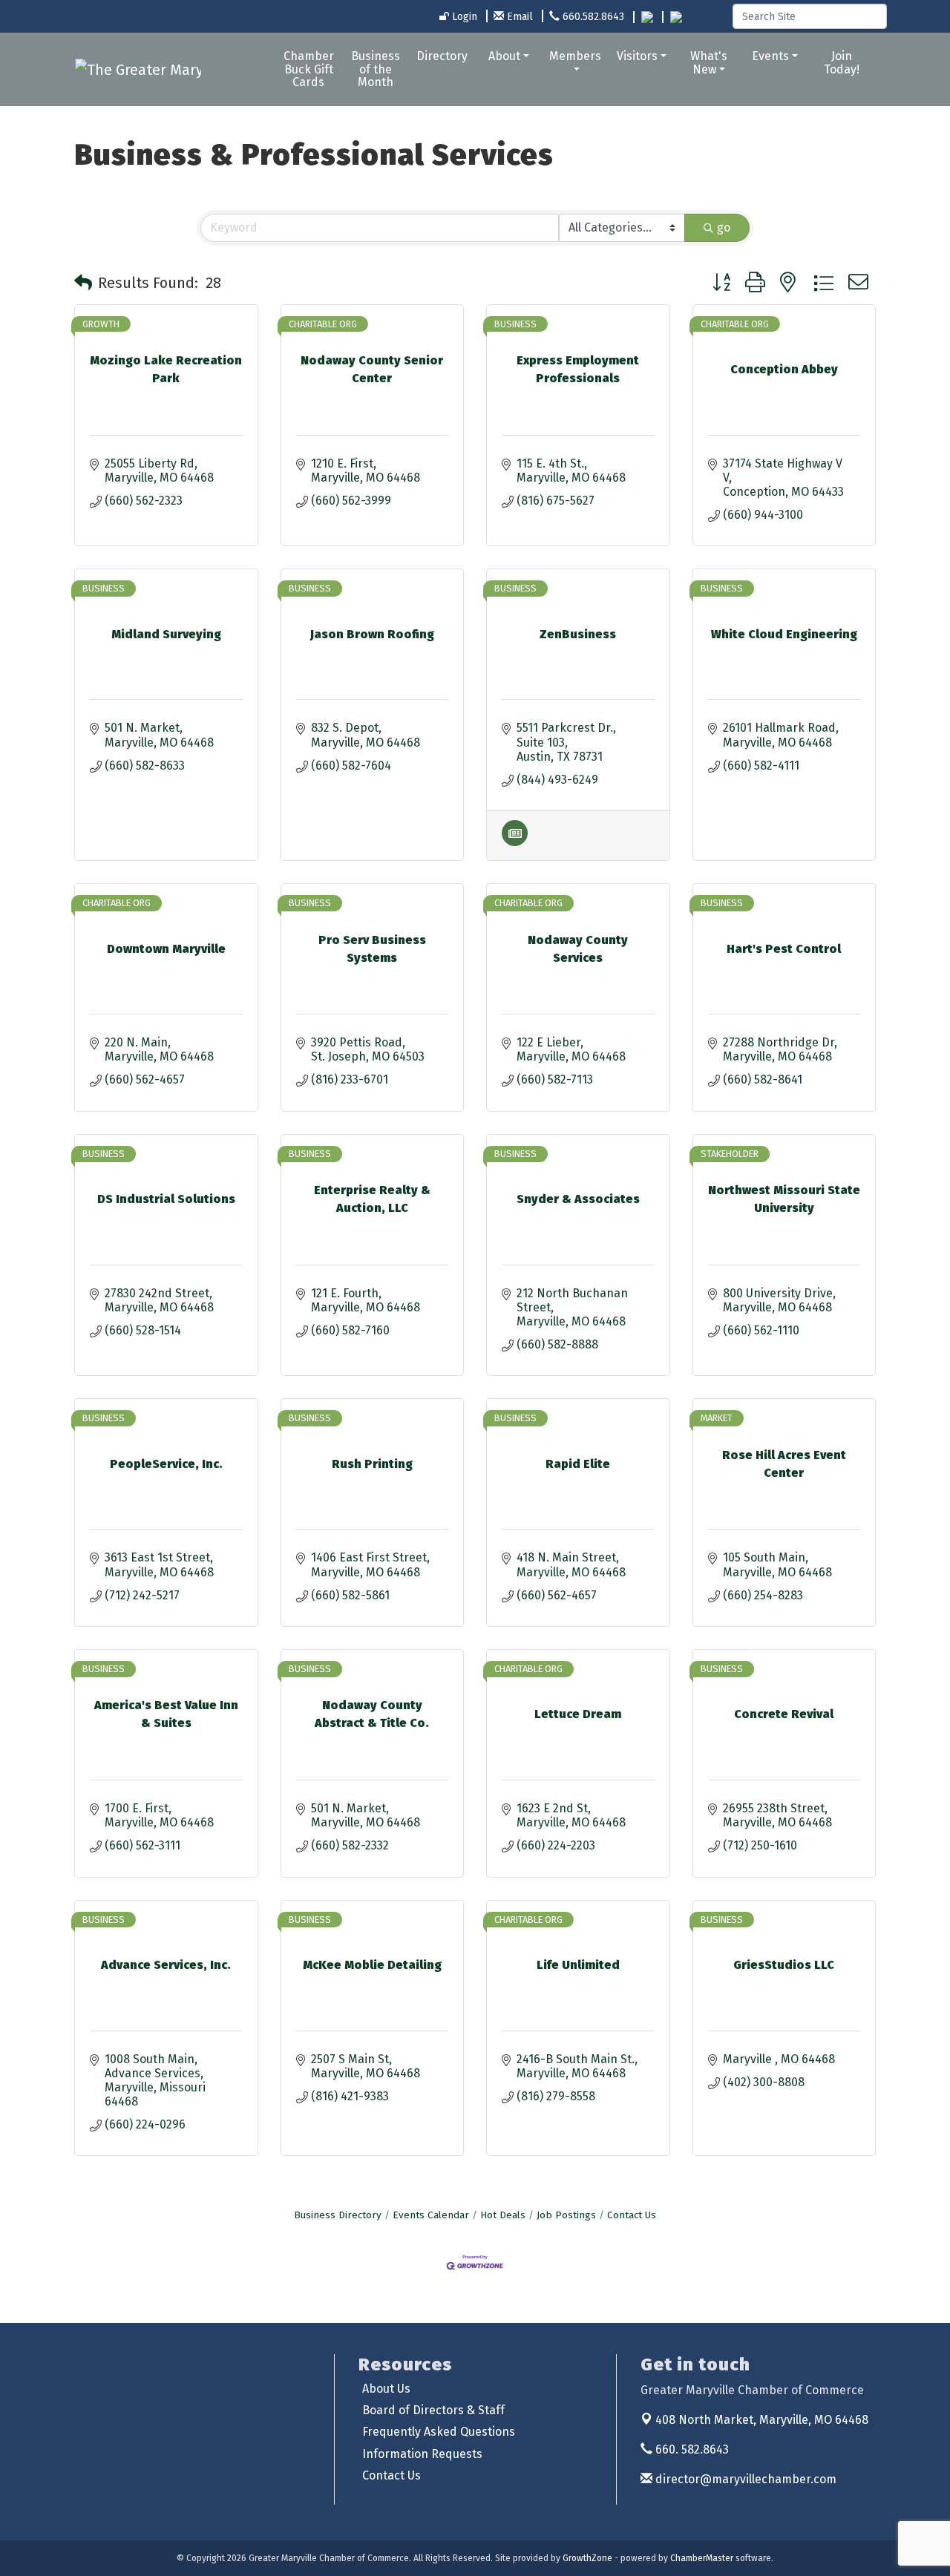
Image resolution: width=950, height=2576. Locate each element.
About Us (386, 2389)
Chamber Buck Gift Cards (309, 69)
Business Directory (338, 2215)
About (504, 56)
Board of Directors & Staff (433, 2410)
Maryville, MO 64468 (762, 2420)
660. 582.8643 (691, 2449)
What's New (709, 63)
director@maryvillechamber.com (744, 2479)
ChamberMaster (702, 2558)
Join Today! (842, 63)
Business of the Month (376, 69)
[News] (515, 842)
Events (770, 56)
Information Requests (422, 2454)
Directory (442, 56)
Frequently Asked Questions (439, 2432)
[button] (83, 283)
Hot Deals (503, 2215)
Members (575, 56)
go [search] (724, 227)
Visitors (637, 56)
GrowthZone (587, 2558)
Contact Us (632, 2215)
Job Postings (566, 2215)
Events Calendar (431, 2215)
